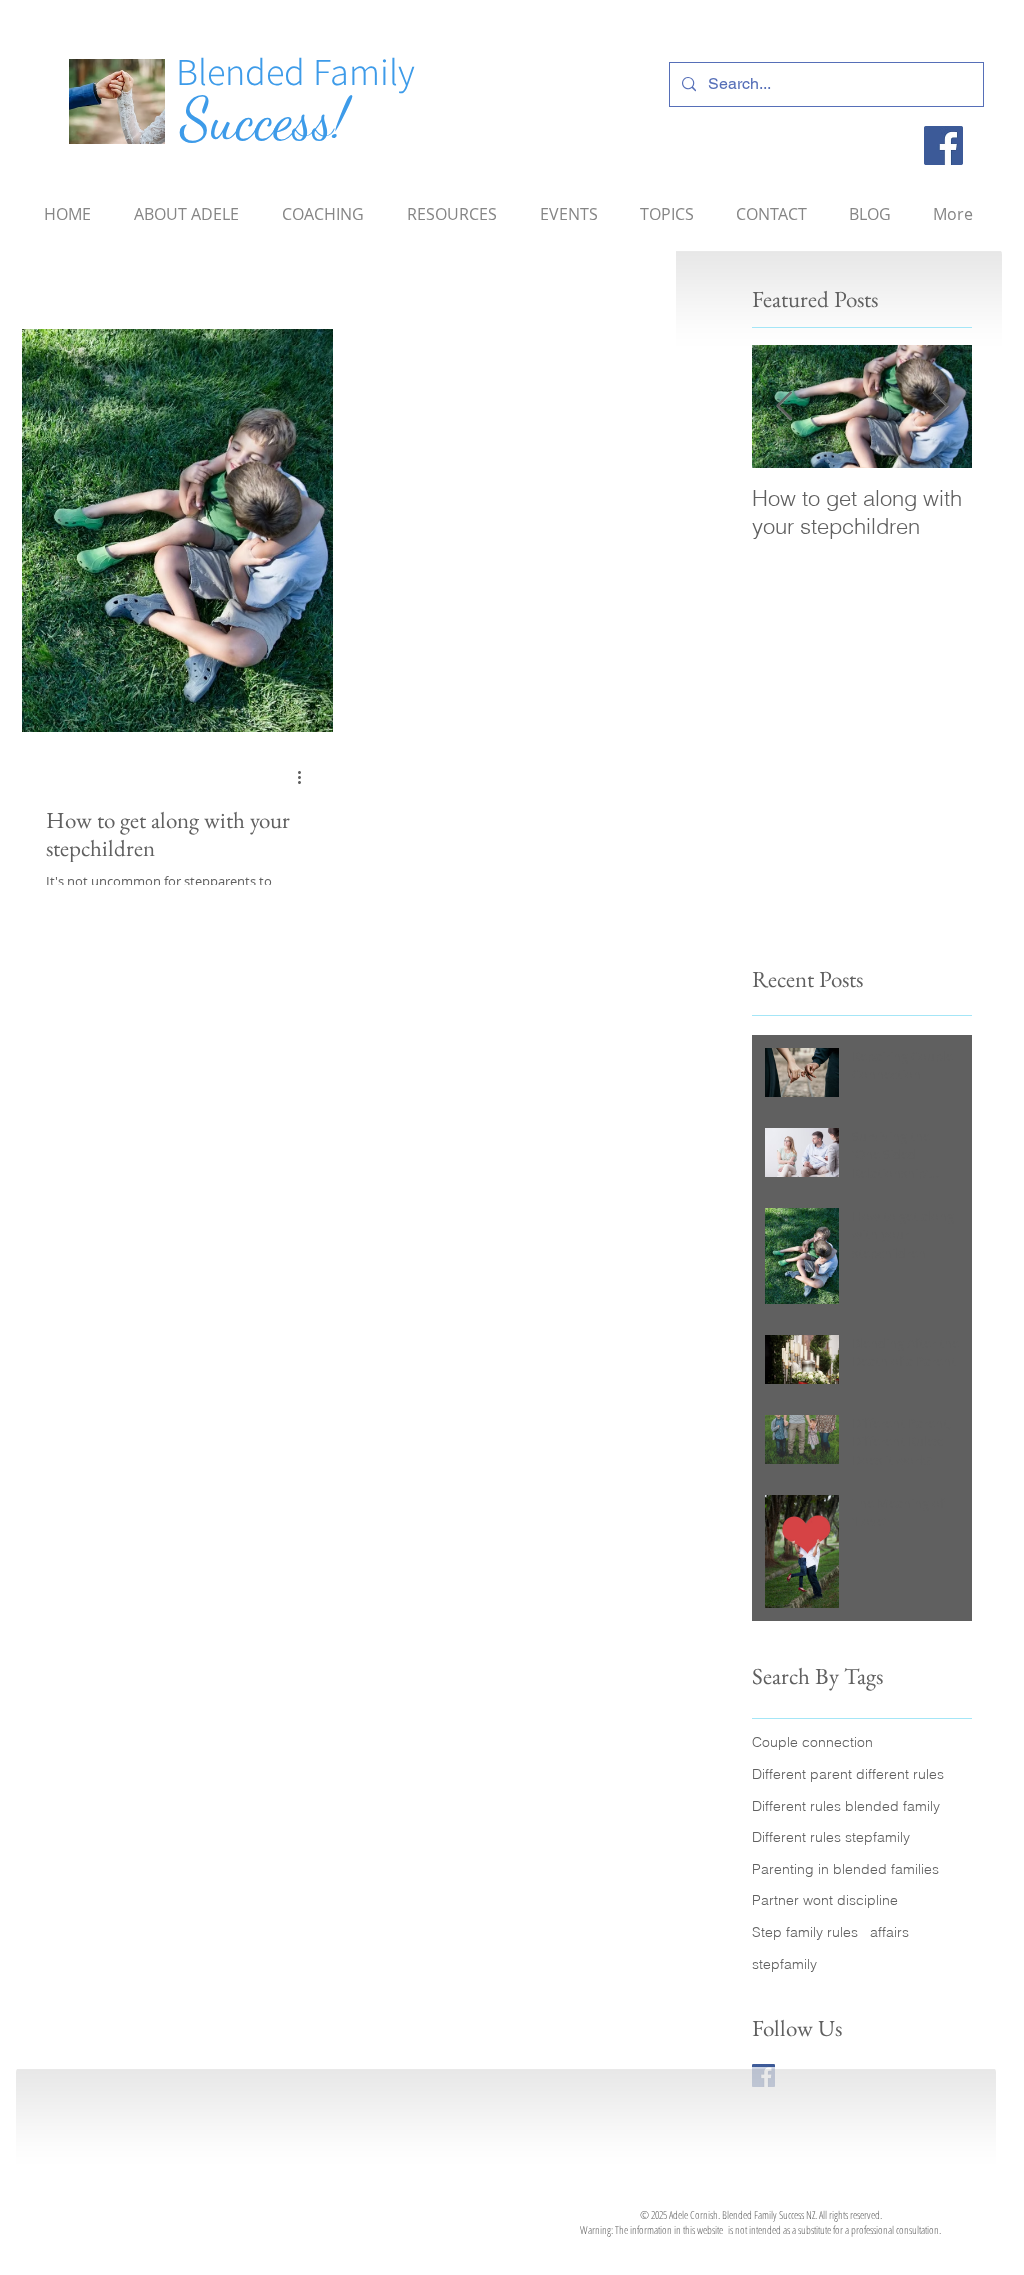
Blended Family (295, 71)
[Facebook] (943, 145)
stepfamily (784, 1964)
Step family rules (805, 1932)
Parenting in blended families (845, 1869)
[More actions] (306, 777)
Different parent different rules (848, 1774)
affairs (889, 1932)
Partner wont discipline (825, 1900)
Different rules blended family (846, 1806)
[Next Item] (940, 406)
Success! (264, 119)
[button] (667, 205)
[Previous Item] (784, 406)
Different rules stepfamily (831, 1837)
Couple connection (812, 1742)
